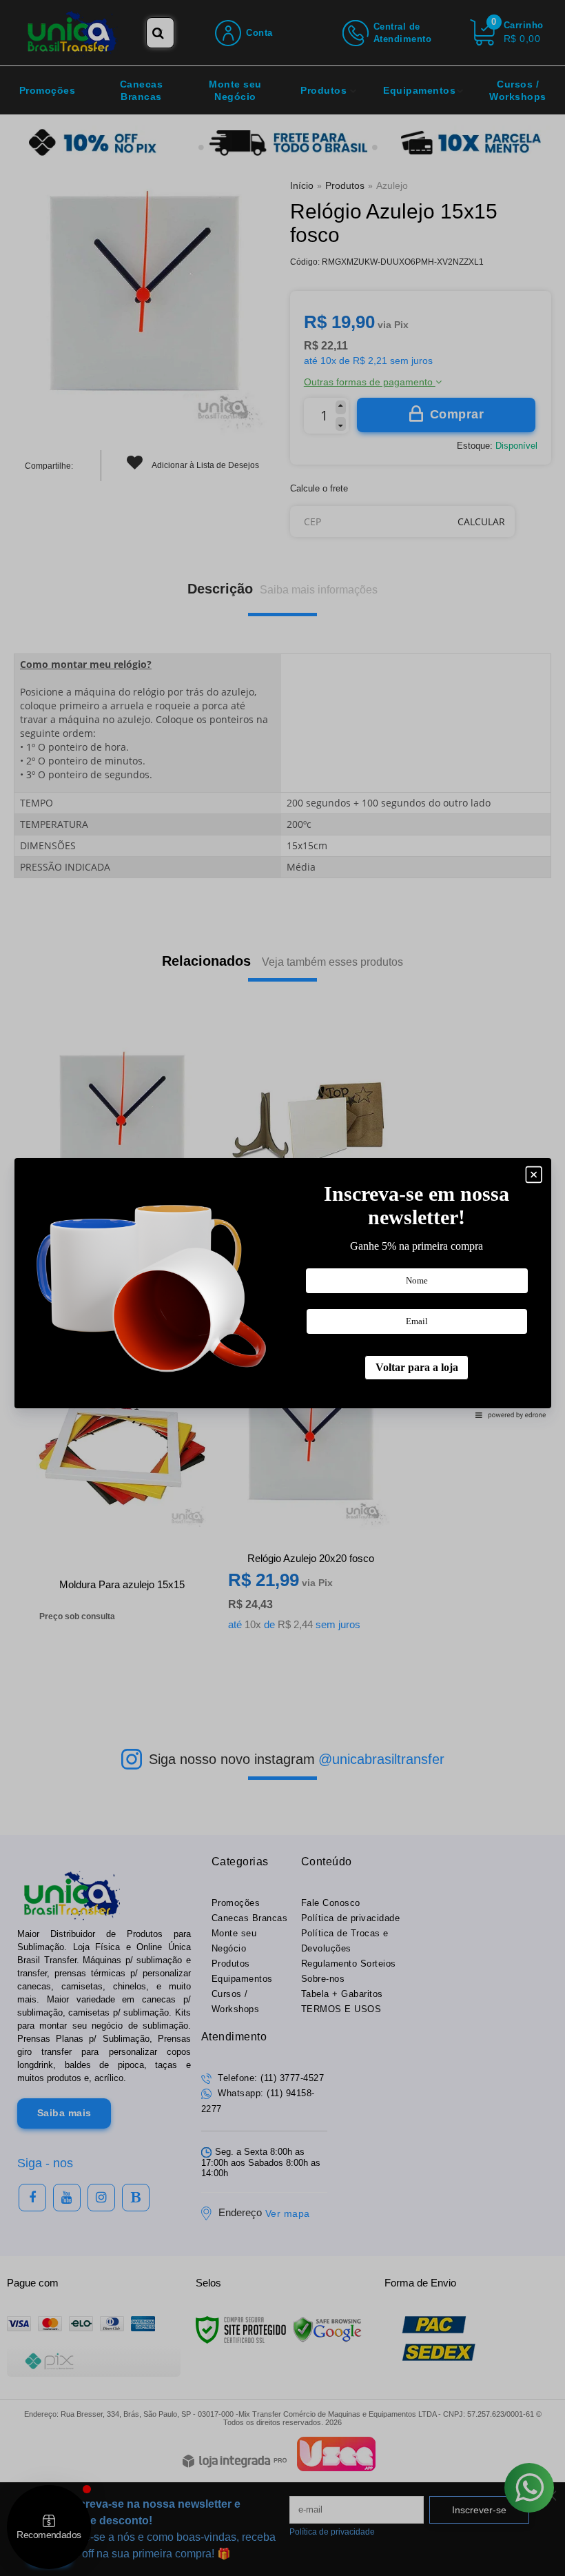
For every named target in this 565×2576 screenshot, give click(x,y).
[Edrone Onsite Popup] (282, 1288)
